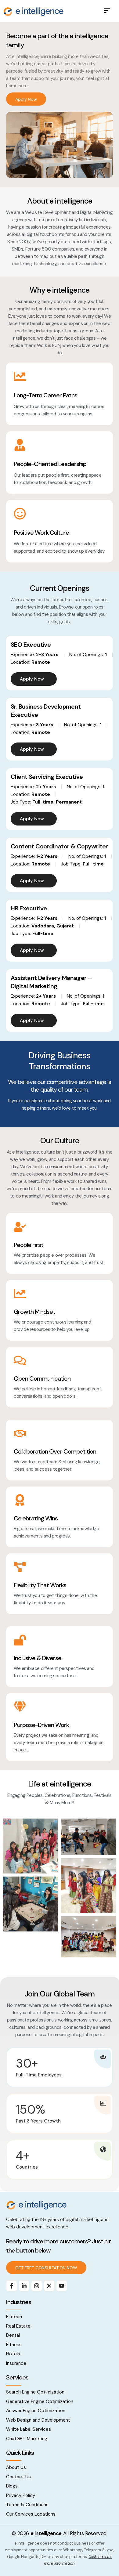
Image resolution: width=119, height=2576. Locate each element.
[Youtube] (62, 2286)
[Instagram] (37, 2286)
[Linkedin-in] (24, 2286)
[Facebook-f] (12, 2286)
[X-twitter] (49, 2286)
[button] (107, 11)
